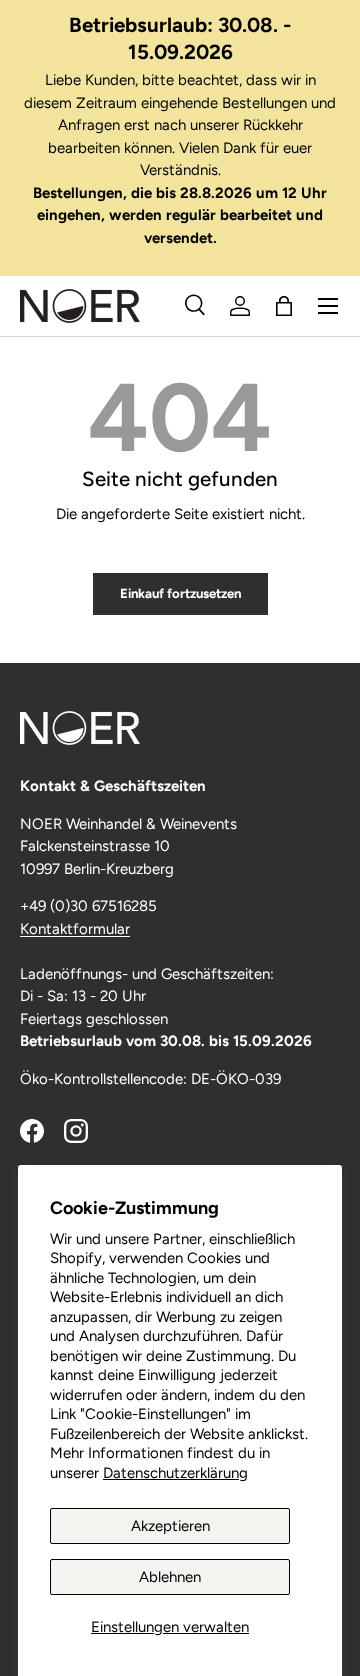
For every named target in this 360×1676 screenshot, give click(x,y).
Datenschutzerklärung (175, 1473)
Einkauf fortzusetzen (180, 593)
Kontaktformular (75, 929)
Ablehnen (170, 1577)
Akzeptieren (170, 1526)
